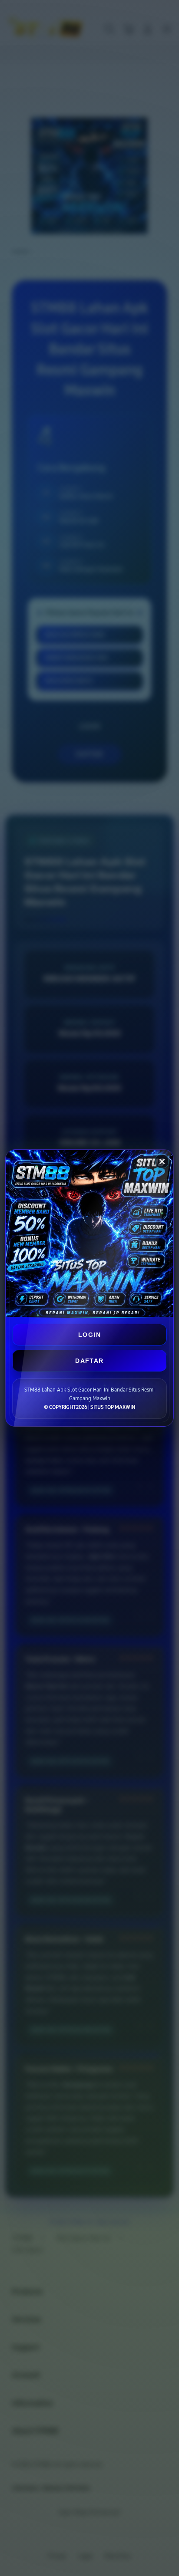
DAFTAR (89, 1361)
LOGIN (89, 1335)
